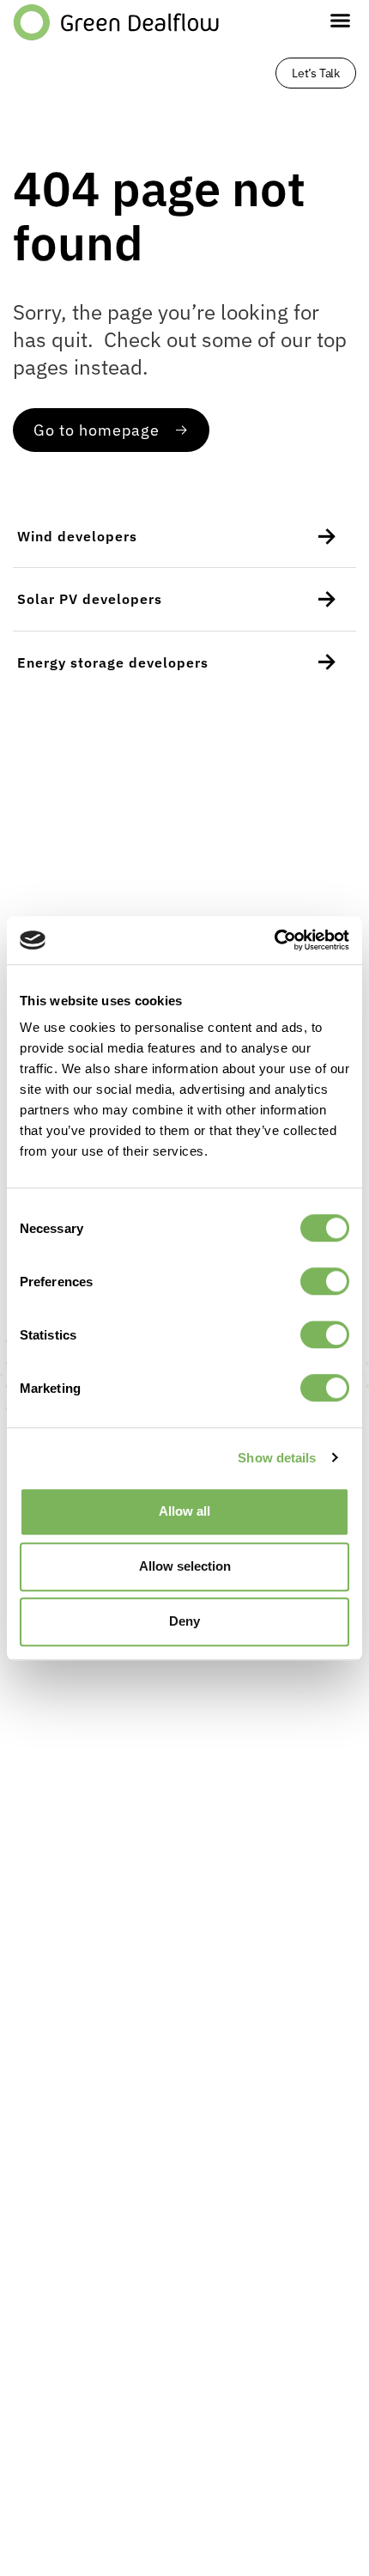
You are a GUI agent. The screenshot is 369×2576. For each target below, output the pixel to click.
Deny (184, 1621)
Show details (277, 1458)
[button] (341, 21)
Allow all (184, 1511)
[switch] (325, 1281)
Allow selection (185, 1566)
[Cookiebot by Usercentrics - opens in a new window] (274, 940)
